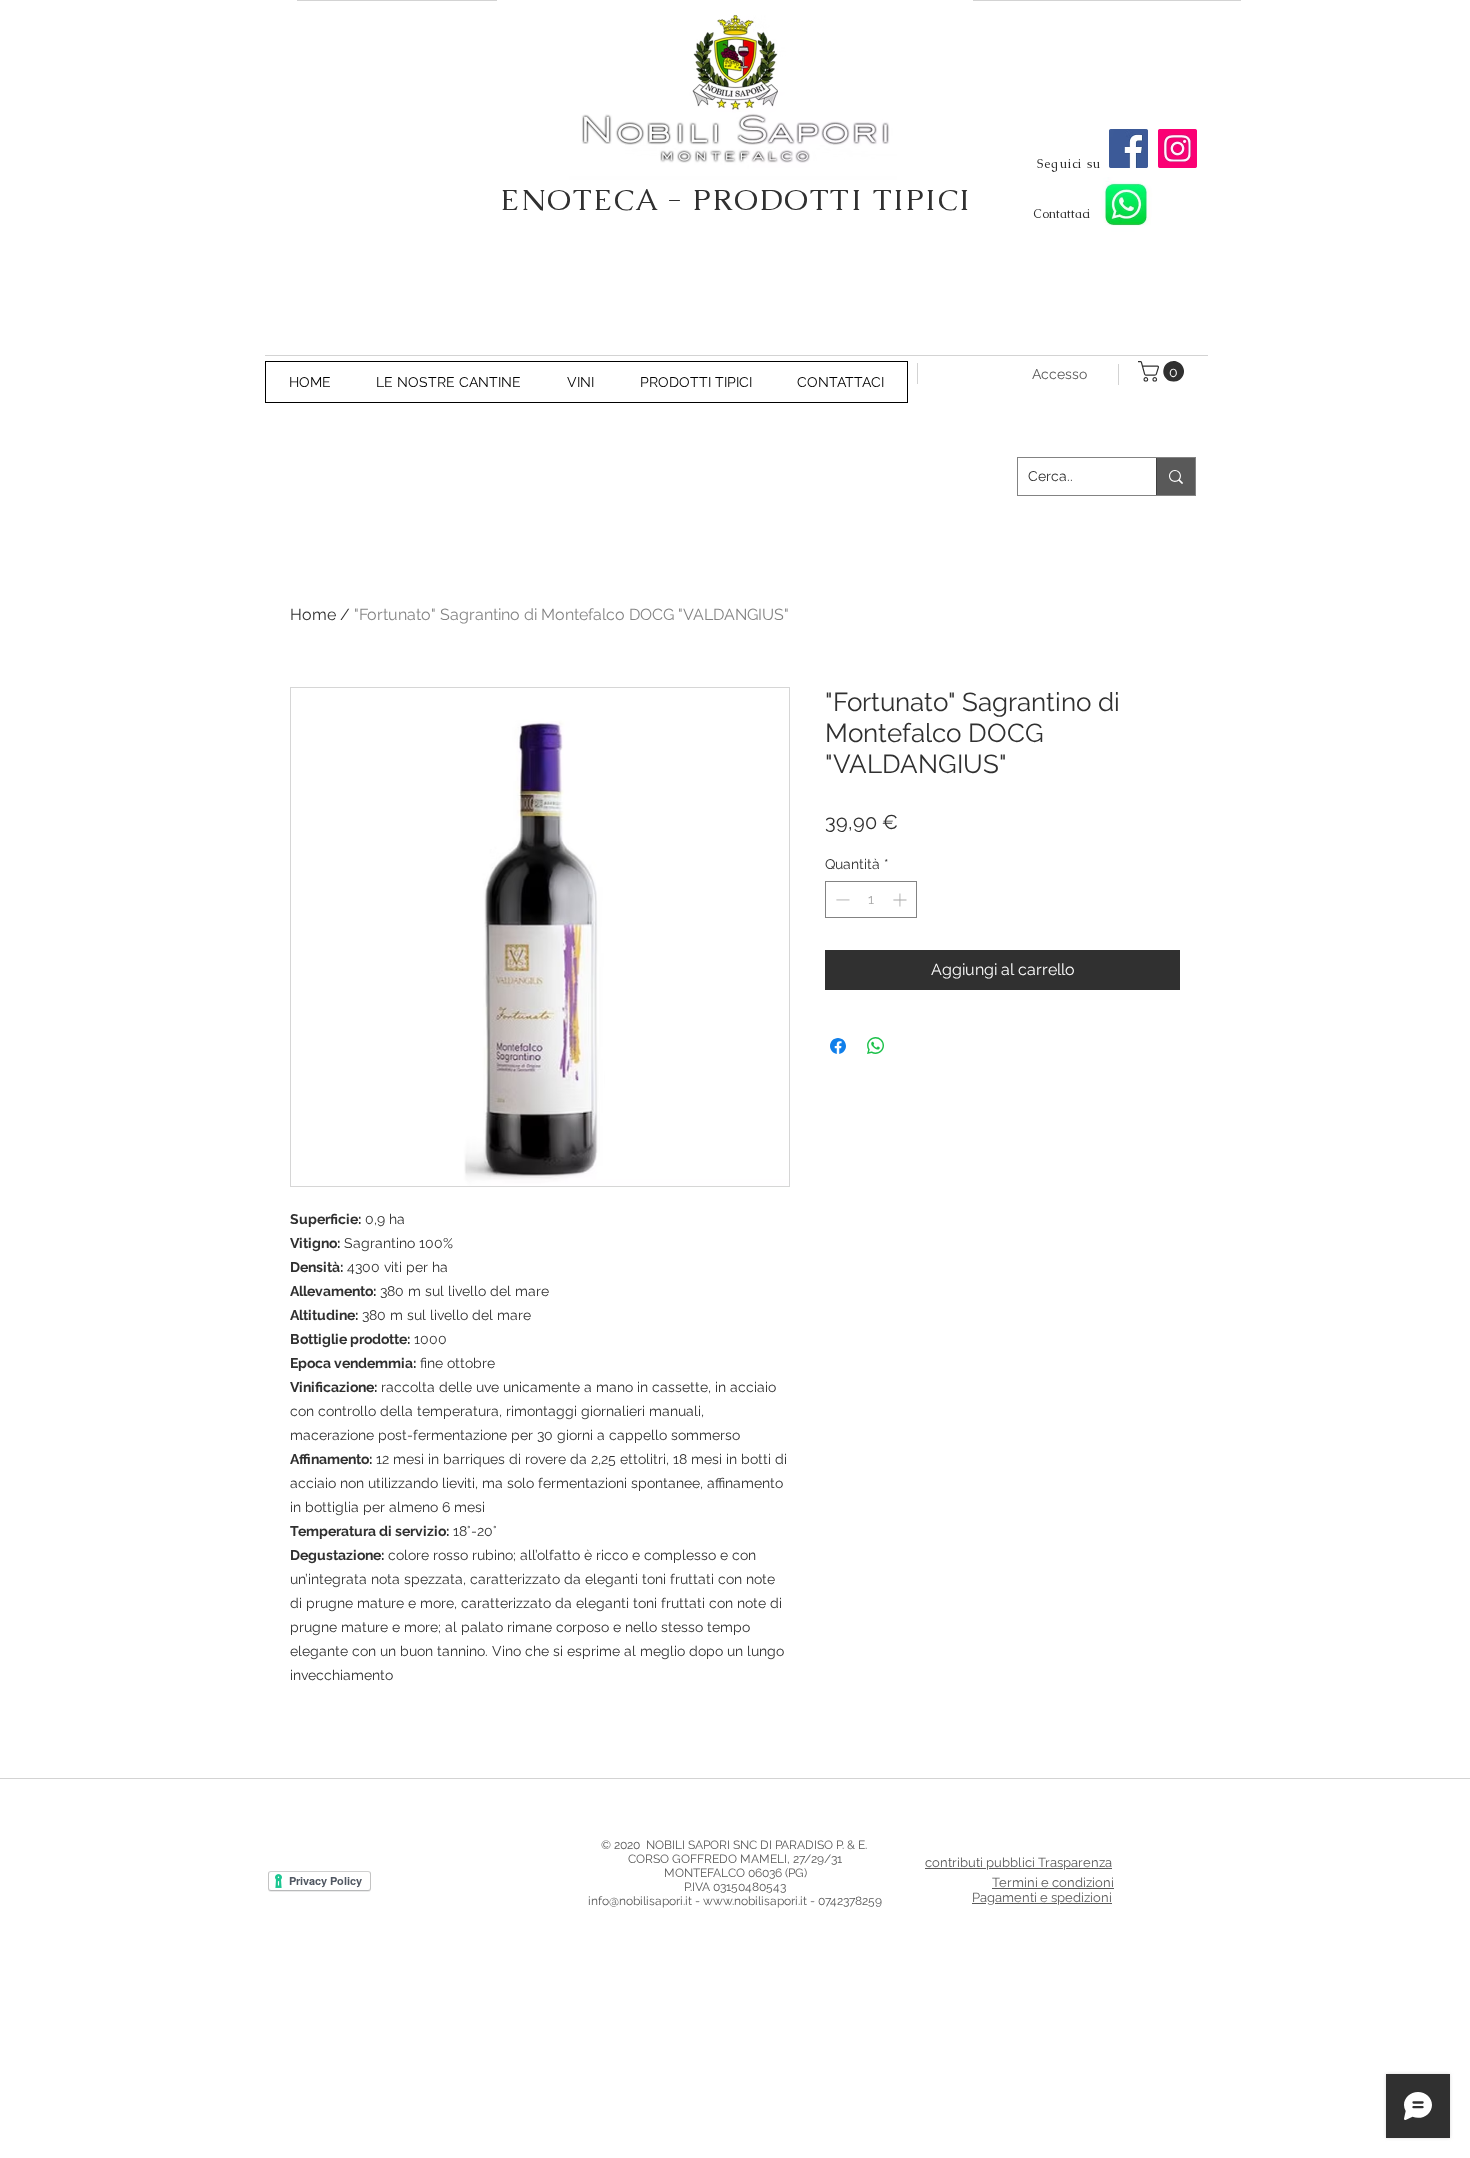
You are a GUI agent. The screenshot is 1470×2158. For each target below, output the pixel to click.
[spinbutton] (871, 899)
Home (313, 614)
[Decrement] (840, 899)
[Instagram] (1177, 148)
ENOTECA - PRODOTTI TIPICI (736, 199)
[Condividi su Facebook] (838, 1046)
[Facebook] (1128, 148)
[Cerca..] (1175, 476)
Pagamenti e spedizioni (1042, 1897)
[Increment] (901, 899)
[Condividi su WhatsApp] (876, 1046)
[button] (1163, 371)
